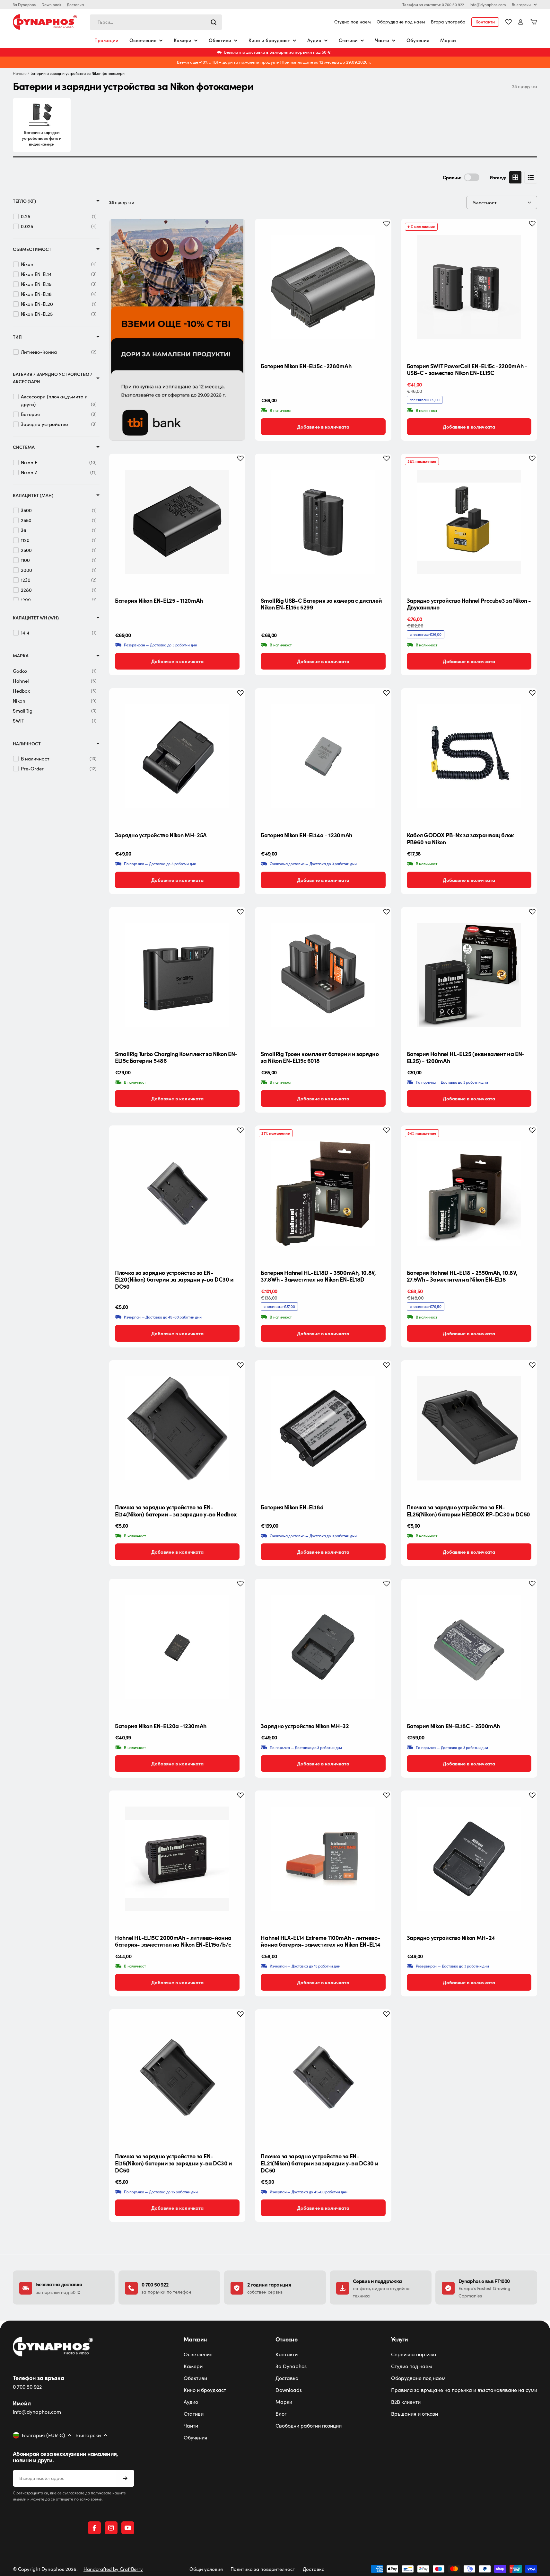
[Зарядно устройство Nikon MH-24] (469, 1859)
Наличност (27, 744)
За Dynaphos (24, 4)
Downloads (51, 4)
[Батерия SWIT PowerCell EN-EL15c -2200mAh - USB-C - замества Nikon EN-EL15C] (469, 287)
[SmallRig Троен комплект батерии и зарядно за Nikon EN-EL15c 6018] (323, 975)
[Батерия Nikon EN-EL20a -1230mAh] (177, 1647)
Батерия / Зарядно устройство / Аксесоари (53, 378)
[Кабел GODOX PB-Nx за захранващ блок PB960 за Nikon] (469, 756)
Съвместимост (32, 249)
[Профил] (521, 22)
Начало (20, 73)
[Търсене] (214, 22)
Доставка (75, 4)
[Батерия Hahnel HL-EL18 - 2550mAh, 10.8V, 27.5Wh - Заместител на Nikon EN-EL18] (469, 1194)
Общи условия (206, 2569)
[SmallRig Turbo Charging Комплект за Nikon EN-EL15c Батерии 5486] (177, 975)
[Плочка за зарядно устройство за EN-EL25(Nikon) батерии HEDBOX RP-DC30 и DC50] (469, 1428)
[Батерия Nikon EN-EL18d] (323, 1428)
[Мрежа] (515, 177)
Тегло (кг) (24, 201)
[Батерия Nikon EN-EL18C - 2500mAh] (469, 1647)
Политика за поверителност (263, 2569)
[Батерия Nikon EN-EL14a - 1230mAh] (323, 756)
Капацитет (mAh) (33, 495)
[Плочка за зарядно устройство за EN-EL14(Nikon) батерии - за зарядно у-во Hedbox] (177, 1428)
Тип (17, 337)
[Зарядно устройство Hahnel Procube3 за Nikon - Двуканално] (469, 522)
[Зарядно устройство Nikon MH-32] (323, 1647)
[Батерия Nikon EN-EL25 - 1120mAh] (177, 522)
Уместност (485, 202)
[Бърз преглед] (381, 234)
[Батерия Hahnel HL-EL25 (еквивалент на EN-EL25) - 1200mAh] (469, 975)
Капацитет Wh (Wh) (36, 618)
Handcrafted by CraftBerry (113, 2569)
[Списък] (531, 177)
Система (24, 447)
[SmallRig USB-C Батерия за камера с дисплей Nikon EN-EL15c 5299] (323, 522)
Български (521, 4)
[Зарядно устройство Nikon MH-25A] (177, 756)
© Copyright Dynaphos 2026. (45, 2569)
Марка (21, 656)
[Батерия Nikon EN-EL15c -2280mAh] (323, 287)
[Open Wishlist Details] (509, 22)
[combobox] (156, 22)
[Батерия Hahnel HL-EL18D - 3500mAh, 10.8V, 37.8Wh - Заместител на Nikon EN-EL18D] (323, 1194)
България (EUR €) (44, 2435)
